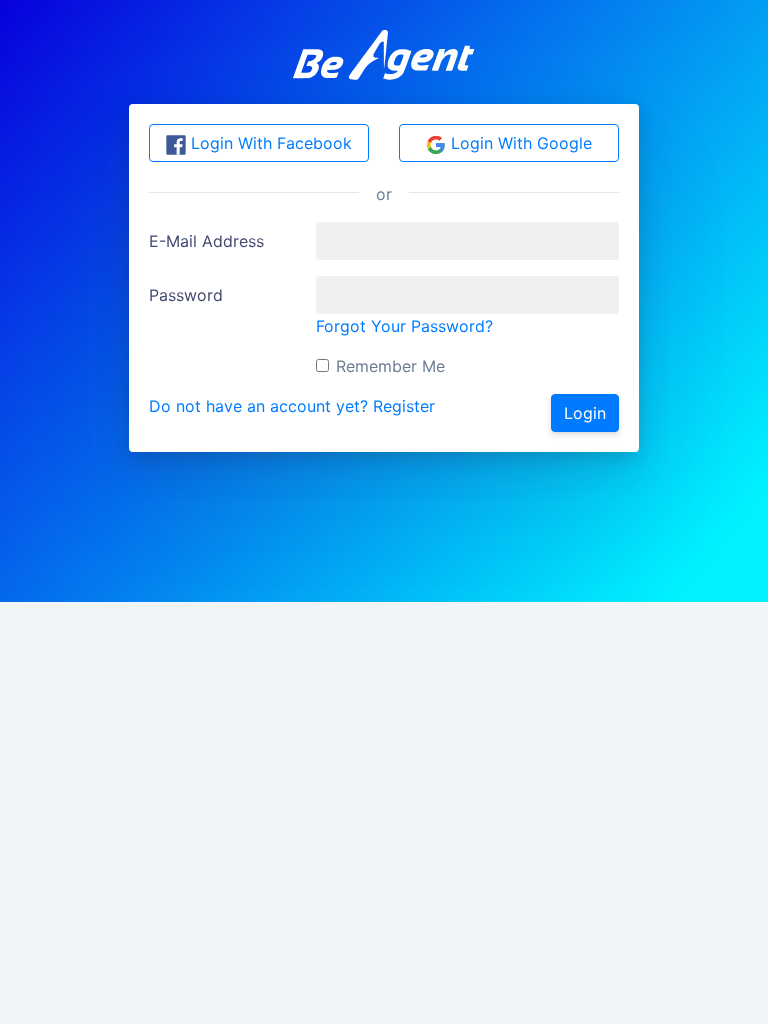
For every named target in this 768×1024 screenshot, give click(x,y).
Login (585, 413)
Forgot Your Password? (404, 326)
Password (186, 295)
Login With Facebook (269, 143)
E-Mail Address (206, 241)
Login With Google (519, 143)
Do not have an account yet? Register (292, 406)
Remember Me (390, 366)
